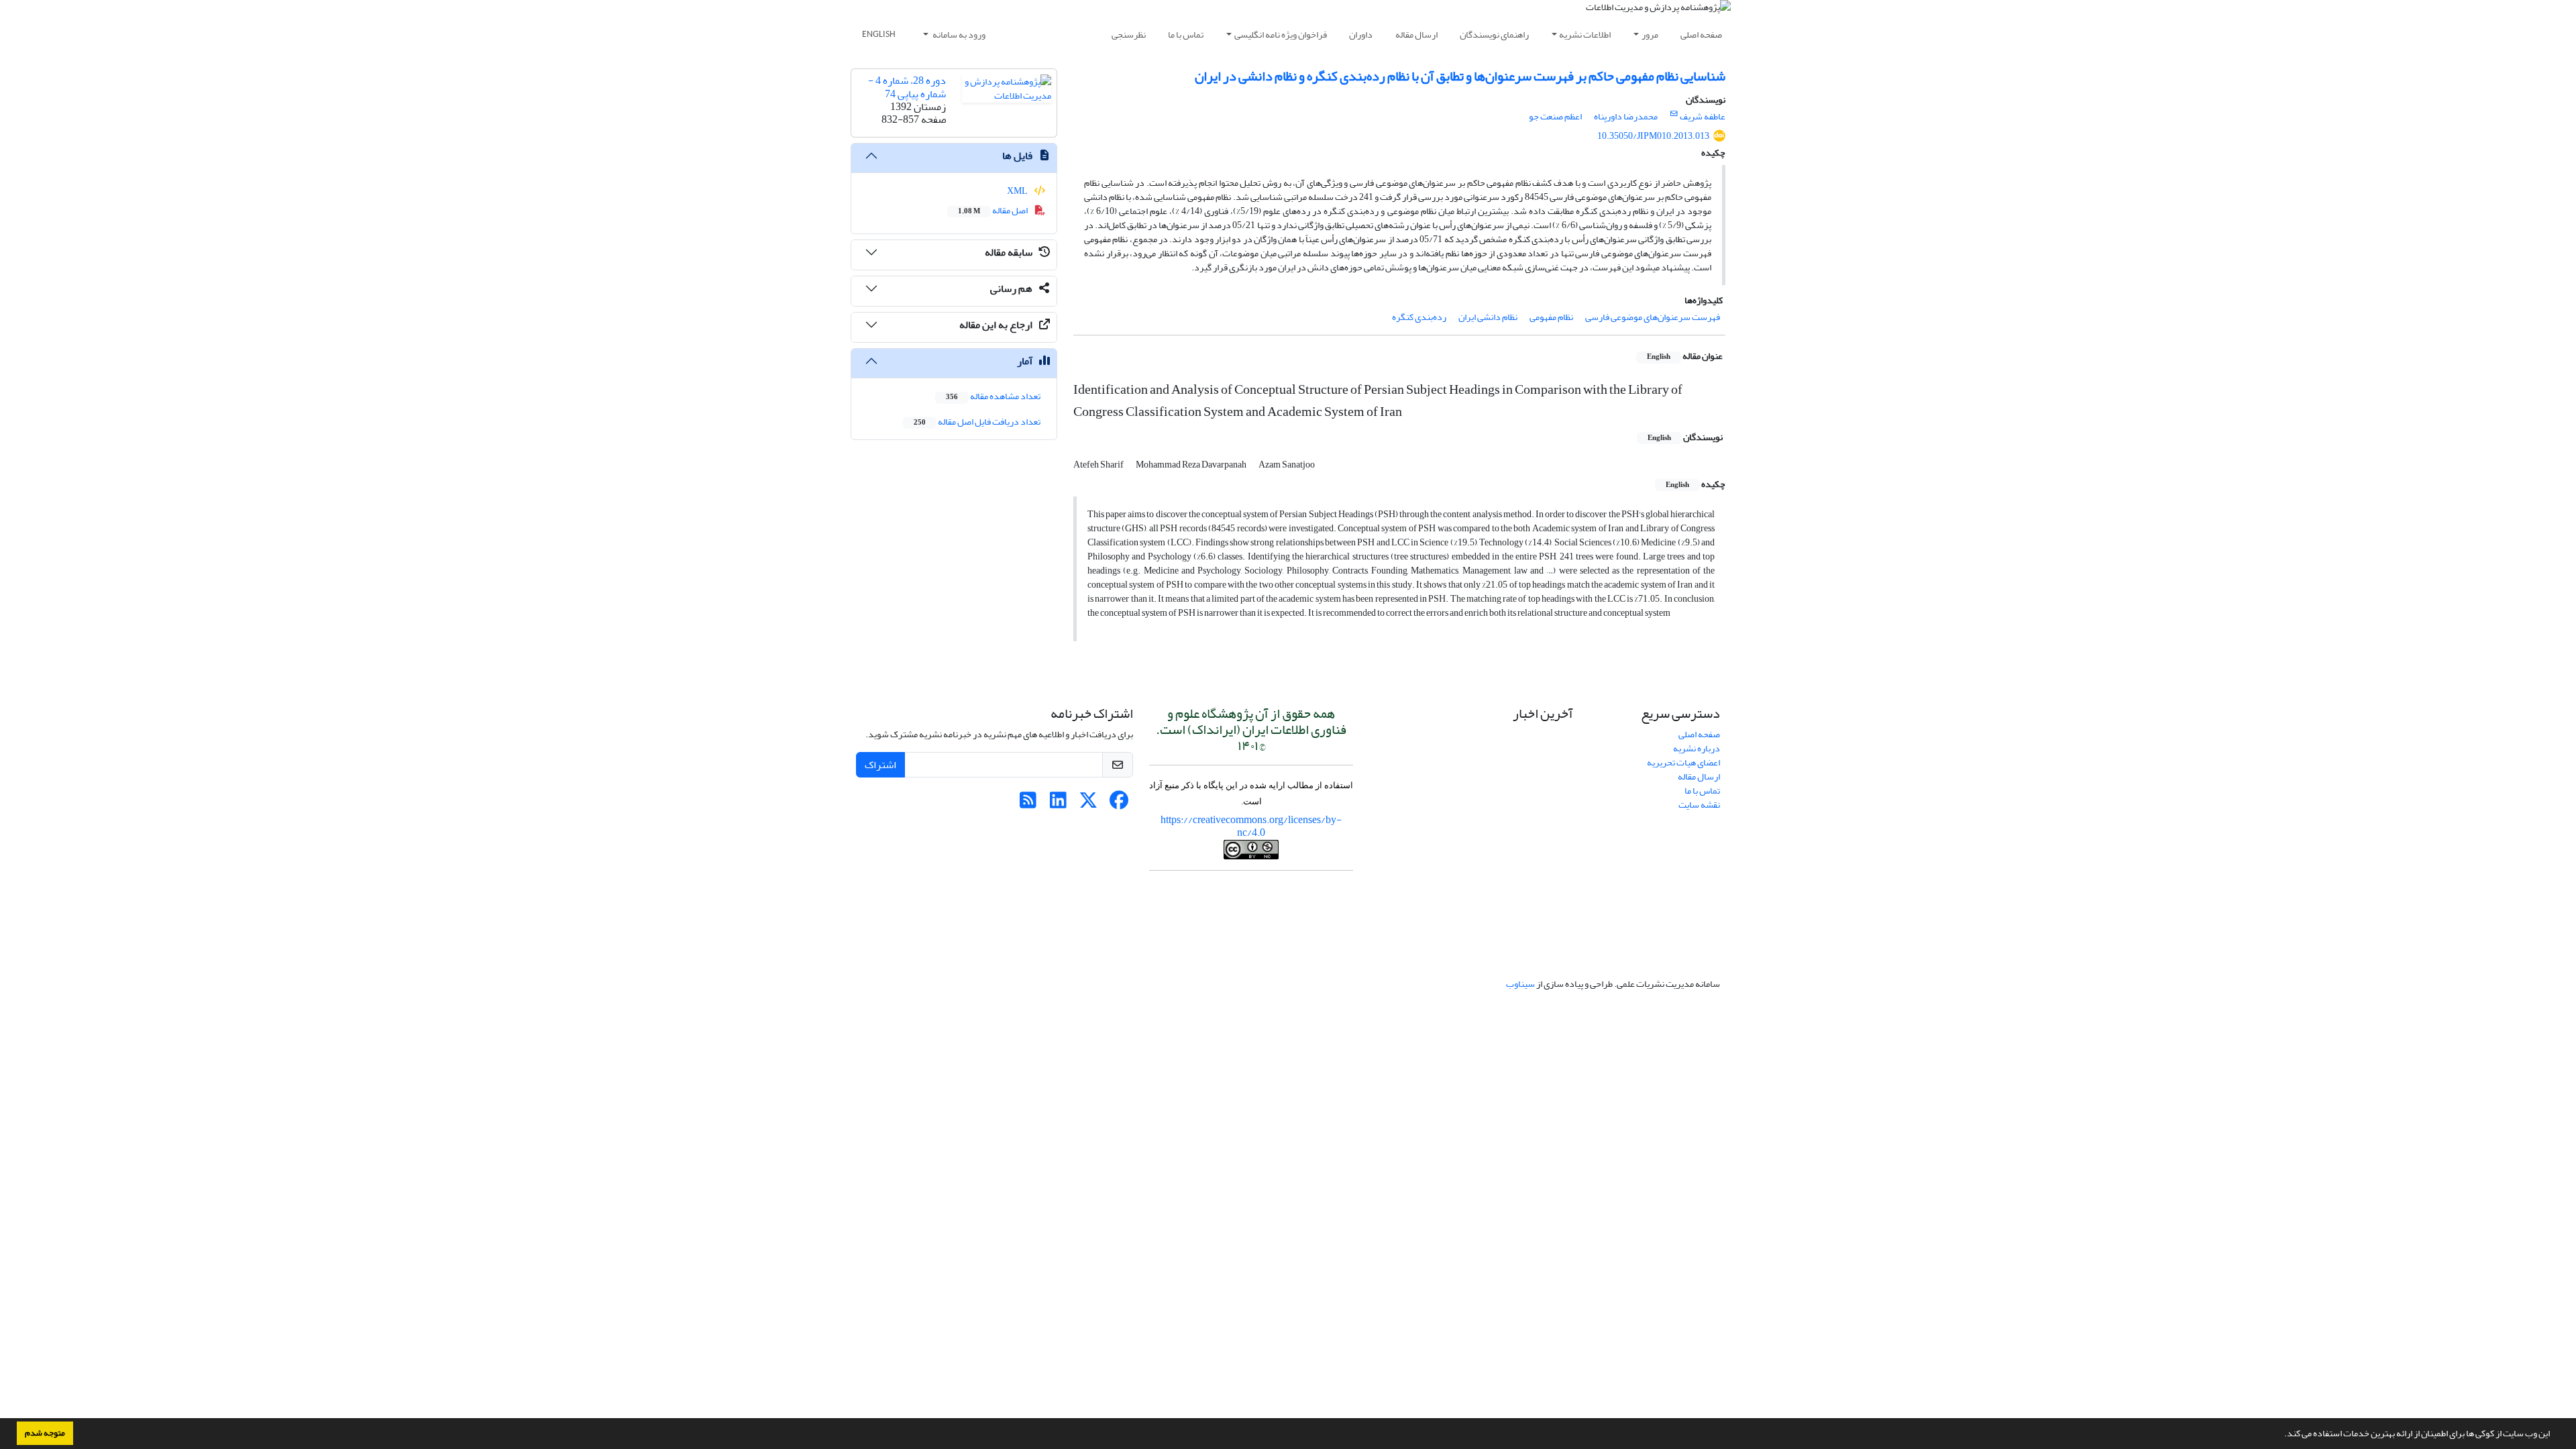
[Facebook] (1119, 804)
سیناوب (1520, 984)
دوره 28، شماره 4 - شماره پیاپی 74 (907, 87)
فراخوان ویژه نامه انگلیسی (1281, 35)
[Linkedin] (1058, 804)
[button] (2281, 1435)
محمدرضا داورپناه (1626, 116)
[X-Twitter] (1088, 804)
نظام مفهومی (1551, 317)
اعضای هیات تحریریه (1683, 762)
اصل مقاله (994, 210)
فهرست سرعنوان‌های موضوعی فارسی (1653, 317)
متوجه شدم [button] (45, 1433)
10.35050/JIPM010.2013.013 (1653, 136)
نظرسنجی (1129, 35)
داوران (1361, 35)
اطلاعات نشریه (1585, 35)
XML (1018, 191)
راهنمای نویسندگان (1494, 35)
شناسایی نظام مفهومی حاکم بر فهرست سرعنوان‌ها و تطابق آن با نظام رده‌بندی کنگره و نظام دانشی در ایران (1460, 76)
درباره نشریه (1697, 748)
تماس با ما (1186, 35)
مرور (1650, 35)
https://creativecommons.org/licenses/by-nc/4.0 (1251, 826)
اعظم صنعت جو (1555, 116)
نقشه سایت (1699, 805)
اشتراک (880, 765)
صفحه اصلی (1701, 35)
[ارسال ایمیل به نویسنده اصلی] (1674, 114)
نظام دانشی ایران (1488, 317)
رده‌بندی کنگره (1419, 317)
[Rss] (1028, 804)
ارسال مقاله (1416, 35)
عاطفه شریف (1703, 116)
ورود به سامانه (958, 35)
